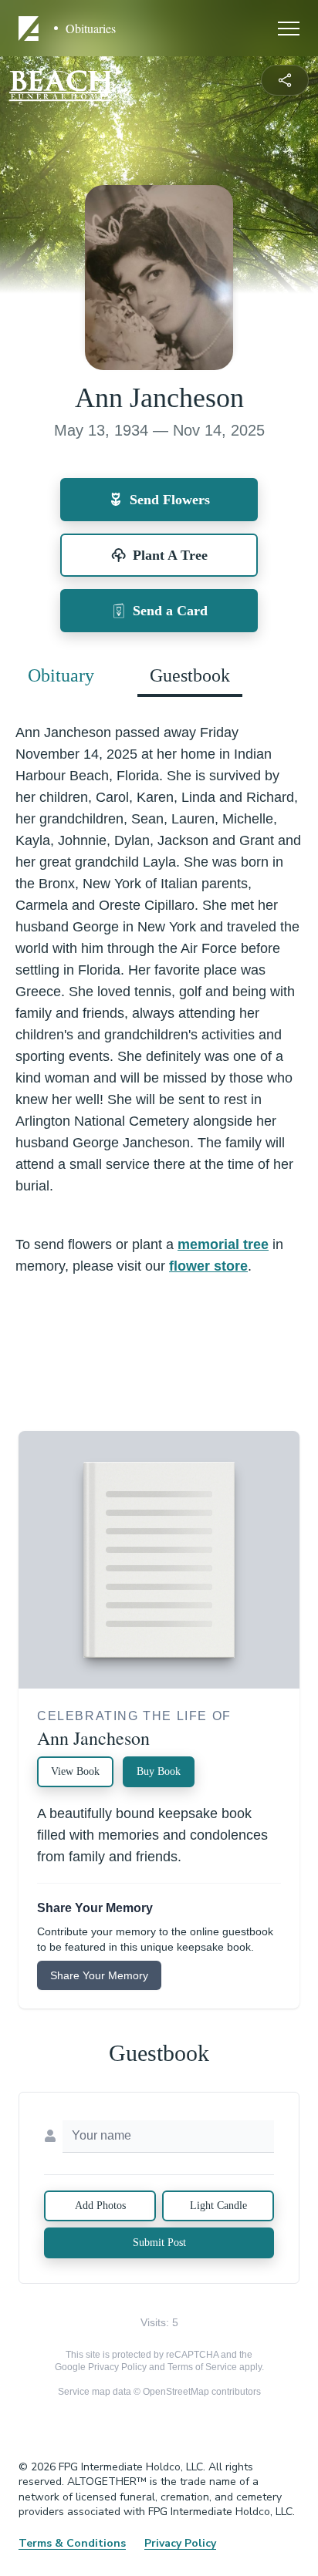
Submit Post (159, 2243)
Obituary (61, 675)
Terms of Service (202, 2367)
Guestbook (190, 675)
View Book (75, 1771)
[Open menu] (289, 29)
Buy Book (159, 1771)
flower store (208, 1266)
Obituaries (91, 29)
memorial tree (223, 1244)
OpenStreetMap (176, 2392)
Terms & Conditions (72, 2543)
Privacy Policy (117, 2367)
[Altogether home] (31, 29)
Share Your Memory (99, 1975)
